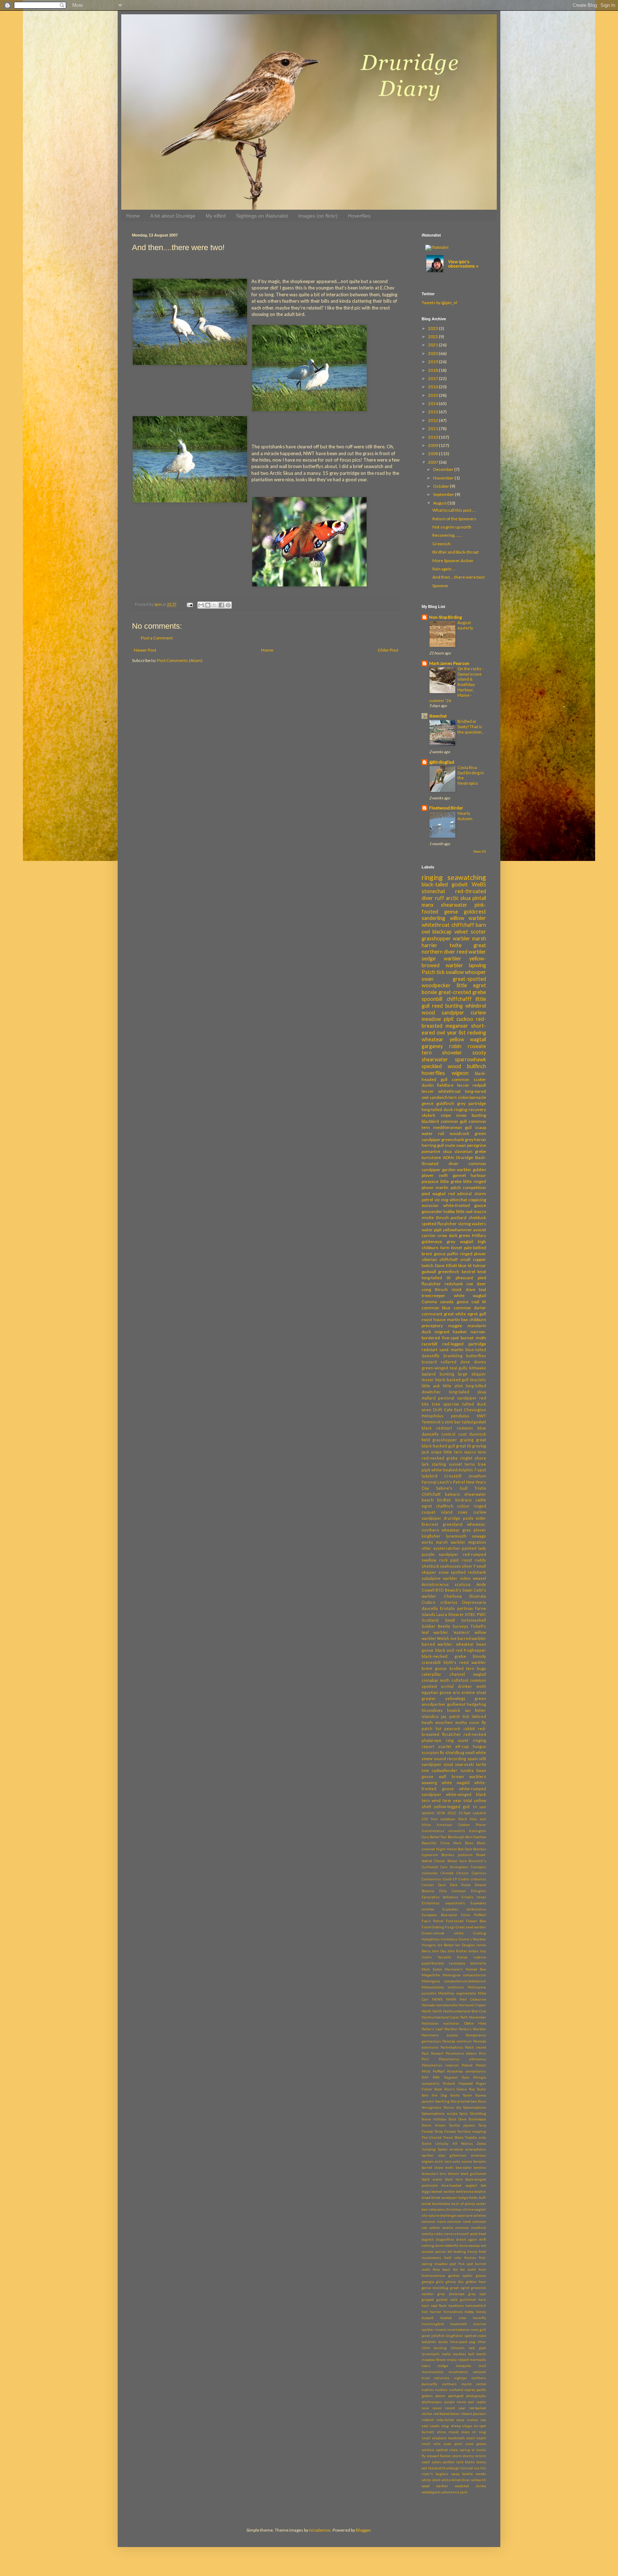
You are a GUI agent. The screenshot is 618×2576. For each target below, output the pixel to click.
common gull (454, 1121)
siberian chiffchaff (440, 1259)
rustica (472, 2420)
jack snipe (432, 1452)
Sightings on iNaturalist (262, 216)
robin (455, 1046)
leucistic (478, 1380)
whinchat (458, 1200)
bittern (453, 2174)
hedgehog (476, 1704)
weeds (481, 2474)
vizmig (464, 1224)
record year (455, 2408)
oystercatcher (447, 1548)
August (440, 503)
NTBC (470, 1614)
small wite (431, 2444)
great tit (463, 1446)
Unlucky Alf (446, 2144)
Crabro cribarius (440, 1602)
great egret (460, 2288)
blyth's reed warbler (465, 1662)
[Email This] (201, 605)
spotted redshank (468, 1572)
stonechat (433, 891)
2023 (433, 328)
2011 (433, 428)
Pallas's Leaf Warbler (440, 2029)
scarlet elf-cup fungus (462, 1746)
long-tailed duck (437, 1109)
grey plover (474, 1530)
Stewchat (438, 716)
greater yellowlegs (443, 1698)
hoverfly (479, 2318)
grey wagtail (460, 1241)
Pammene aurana (440, 2035)
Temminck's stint (437, 1422)
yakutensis (450, 2492)
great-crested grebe (462, 992)
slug (482, 2432)
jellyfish (438, 2336)
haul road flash (434, 2306)
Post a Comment (157, 638)
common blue (436, 1308)
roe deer (476, 1284)
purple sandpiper (440, 1554)
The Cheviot (432, 2137)
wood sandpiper (443, 1012)
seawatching (467, 877)
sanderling (433, 918)
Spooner (440, 586)
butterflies (476, 1356)
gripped (428, 2300)
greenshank (453, 1140)
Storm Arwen (434, 2125)
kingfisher (431, 1536)
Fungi (450, 1927)
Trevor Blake (453, 2137)
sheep (456, 2426)
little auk (431, 1386)
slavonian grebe (470, 1151)
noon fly (478, 1722)
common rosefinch (471, 2228)
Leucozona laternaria (468, 1963)
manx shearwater (445, 905)
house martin (447, 1319)
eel (483, 2246)
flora (436, 2270)
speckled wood (441, 1066)
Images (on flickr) (318, 216)
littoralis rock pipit (468, 2348)
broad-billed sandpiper (439, 2198)
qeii (471, 2402)
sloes (465, 2432)
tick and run (470, 2468)
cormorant (432, 1314)
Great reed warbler (471, 1927)
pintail (479, 898)
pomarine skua (437, 1151)
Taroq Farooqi (445, 2131)
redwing (477, 1033)
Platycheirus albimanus (462, 2059)
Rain (465, 2077)
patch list (431, 1728)
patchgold (456, 2396)
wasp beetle (462, 2474)
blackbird (430, 1121)
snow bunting (471, 1115)
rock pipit (449, 1560)
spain (473, 1759)
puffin (453, 1254)
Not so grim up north (452, 527)
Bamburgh (456, 1837)
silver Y (469, 1566)
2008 (433, 454)
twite (456, 945)
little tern (453, 1452)
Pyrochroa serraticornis (467, 2071)
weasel (479, 1578)
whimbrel (476, 1006)
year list (456, 1033)
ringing (432, 877)
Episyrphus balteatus (440, 1897)
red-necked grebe (440, 1458)
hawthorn (456, 2306)
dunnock (478, 1434)
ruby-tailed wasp (450, 2420)
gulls (463, 1368)
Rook (438, 2089)
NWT (481, 1416)
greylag (479, 1446)
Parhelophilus (452, 2047)
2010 (433, 437)
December (444, 469)
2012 (433, 420)
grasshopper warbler (446, 938)
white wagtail (470, 1296)
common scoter (469, 1079)
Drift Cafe (443, 1410)
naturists (442, 2378)
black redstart (437, 1428)
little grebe (451, 1181)
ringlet (466, 1458)
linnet (457, 1248)
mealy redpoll (458, 2360)
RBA (436, 2077)
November (444, 478)
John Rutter (457, 1951)
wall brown (451, 1776)
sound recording (450, 1759)
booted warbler (443, 2192)
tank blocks (466, 2462)
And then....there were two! (459, 577)
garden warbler (457, 1170)
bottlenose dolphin (471, 2192)
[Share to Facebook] (221, 605)
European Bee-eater (440, 1915)
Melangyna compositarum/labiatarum (454, 1981)
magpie (455, 1326)
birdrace (463, 1500)
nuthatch (456, 2390)
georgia (428, 2282)
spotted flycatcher (439, 1224)
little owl (464, 1211)
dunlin (428, 1085)
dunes (480, 1362)
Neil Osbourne (473, 1999)
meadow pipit (438, 1019)
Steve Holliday (434, 2119)
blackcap (442, 932)
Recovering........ (448, 535)
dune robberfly (447, 2246)
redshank (454, 1284)
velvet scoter (470, 932)
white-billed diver (456, 2480)
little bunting (434, 2348)
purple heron (455, 2402)
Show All (480, 851)
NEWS (437, 1999)
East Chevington (470, 1410)
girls (440, 2282)
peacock (452, 1728)
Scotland (430, 1620)
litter (482, 2342)
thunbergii (451, 2468)
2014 (433, 403)
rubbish (428, 2420)
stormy (468, 2456)
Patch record (475, 2047)
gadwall (429, 1272)
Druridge (465, 1157)
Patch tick (433, 972)
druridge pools (458, 1518)
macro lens (475, 1452)
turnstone (431, 1157)
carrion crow (434, 1235)
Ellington (479, 1891)
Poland (467, 2065)
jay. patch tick (455, 1716)
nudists (428, 2390)
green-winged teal (439, 1368)
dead (482, 2234)
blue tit (465, 1265)
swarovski (464, 1764)
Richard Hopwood (458, 2083)
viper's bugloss (435, 2474)
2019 (433, 362)
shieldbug (455, 1752)
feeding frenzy (465, 2252)
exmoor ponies (434, 2252)
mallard (429, 1398)
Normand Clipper (472, 2005)
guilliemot (456, 1704)
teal (482, 1289)
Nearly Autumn (465, 816)
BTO (440, 1590)
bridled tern (462, 1668)
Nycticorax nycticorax (440, 2023)
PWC (481, 1614)
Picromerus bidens (461, 2053)
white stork (431, 2480)
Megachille (431, 1975)
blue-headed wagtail (459, 2185)
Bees (469, 1843)
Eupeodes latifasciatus (464, 1909)
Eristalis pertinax (456, 1608)
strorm (480, 2456)
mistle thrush (435, 1218)
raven (437, 2408)
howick (454, 1710)
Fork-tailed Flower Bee (466, 1921)
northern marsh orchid (464, 2384)
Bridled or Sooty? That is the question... (470, 727)
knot (482, 1272)
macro (480, 1211)
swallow (455, 972)
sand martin (451, 1350)
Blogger (363, 2530)
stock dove (463, 1289)
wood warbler (435, 2486)
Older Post (388, 650)
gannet (459, 1175)
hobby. (469, 2312)
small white (475, 1752)
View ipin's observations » (463, 264)
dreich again (467, 2239)
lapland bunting (438, 1374)
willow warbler (468, 918)
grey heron (475, 1140)
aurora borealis (474, 2161)
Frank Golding (433, 1927)
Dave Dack (448, 1885)
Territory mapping (472, 2131)
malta (446, 2354)
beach (428, 1500)
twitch (428, 1265)
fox (455, 2270)
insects (441, 2330)
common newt (459, 2222)
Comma (429, 1302)
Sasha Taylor (461, 2095)
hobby (449, 1211)
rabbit (469, 1728)
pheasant (464, 1278)
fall (450, 2252)
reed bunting (447, 1006)
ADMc (449, 1157)
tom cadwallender (440, 1770)
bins (443, 2174)
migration (477, 1542)
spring (465, 2450)
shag (445, 2426)
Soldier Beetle (436, 1626)
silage (467, 2426)
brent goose (434, 1668)
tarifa (481, 1764)
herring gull (433, 1145)
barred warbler (472, 1638)
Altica (426, 1825)
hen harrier (431, 2312)
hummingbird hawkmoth (444, 2324)
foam (446, 2270)
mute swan (456, 1145)
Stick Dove (457, 2119)
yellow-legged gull (452, 1806)
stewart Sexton (439, 2456)
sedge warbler (442, 958)
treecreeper (433, 1296)
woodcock (459, 1133)
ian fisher (475, 1710)
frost (482, 2270)
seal (425, 2426)
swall (426, 2462)
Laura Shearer (450, 1614)
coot (462, 1434)
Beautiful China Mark (442, 1843)
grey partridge (472, 1103)
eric (457, 1692)
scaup (480, 1127)
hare (482, 2300)
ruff (440, 898)
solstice (428, 2450)
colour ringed (472, 1506)
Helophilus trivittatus (440, 1939)
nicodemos (320, 2530)
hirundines (432, 1710)
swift (443, 1175)
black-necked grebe (444, 1656)
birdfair (444, 1500)
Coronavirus (431, 1879)
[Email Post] (189, 604)
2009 (433, 445)
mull (482, 2366)
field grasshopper (439, 1440)
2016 (433, 387)
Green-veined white (443, 1933)
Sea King (443, 2101)
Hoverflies (359, 216)
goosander (432, 1211)
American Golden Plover (461, 1825)
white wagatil (456, 1783)
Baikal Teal (438, 1837)
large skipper (472, 1374)
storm (457, 2456)
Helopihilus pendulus (445, 1416)
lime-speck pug (463, 2342)
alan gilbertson (453, 2155)
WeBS (479, 884)
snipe (446, 1115)
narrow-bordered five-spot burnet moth (454, 1335)
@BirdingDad (442, 762)
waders (479, 1224)
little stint (453, 1386)
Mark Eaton (432, 1969)
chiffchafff (459, 999)
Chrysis (462, 1873)
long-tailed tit (436, 1278)
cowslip (427, 2234)
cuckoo (465, 1019)
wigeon (460, 1073)
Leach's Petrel (451, 1482)
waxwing (429, 1783)
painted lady (474, 1548)
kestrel (469, 1272)
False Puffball (474, 1915)
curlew (478, 1012)
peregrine (477, 1145)
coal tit (479, 1302)
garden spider (460, 2276)
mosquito (463, 2366)
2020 (433, 353)
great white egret (461, 1314)
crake (438, 2234)
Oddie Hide (475, 2023)
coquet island (437, 1512)
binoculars (430, 2174)
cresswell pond (465, 2234)
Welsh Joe (447, 1638)
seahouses (450, 1566)
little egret (471, 985)
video (465, 1578)
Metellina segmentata (457, 1993)
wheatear (433, 1039)
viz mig (442, 1200)
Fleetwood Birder (446, 808)
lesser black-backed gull (445, 1380)
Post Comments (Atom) (180, 660)
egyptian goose (436, 1692)
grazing (467, 1440)
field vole (453, 2258)
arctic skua (458, 898)
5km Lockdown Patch (449, 1819)
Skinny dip (452, 2107)
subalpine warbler (440, 1578)
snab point (453, 2444)
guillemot (468, 2300)
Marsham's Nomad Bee (465, 1969)
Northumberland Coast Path (445, 2017)
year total (463, 1800)
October (442, 486)
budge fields (468, 2198)
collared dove (455, 1362)
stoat (448, 1764)
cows (463, 1512)
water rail (433, 1133)
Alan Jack (478, 1819)
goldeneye (432, 1241)
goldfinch (445, 1103)
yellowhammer (457, 1230)
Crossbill (453, 1476)
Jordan (473, 1951)
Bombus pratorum (457, 1855)
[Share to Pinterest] (228, 605)
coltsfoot (460, 1680)
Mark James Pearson (449, 663)
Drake (466, 1885)
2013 (433, 412)
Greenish (442, 544)
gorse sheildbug (435, 2288)
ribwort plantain (474, 2414)
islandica (430, 1716)
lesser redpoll (472, 1085)
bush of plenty (463, 2204)
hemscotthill (476, 2306)
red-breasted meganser (454, 1022)
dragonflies (445, 2239)
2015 (433, 395)
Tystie (426, 2144)
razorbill (430, 1344)
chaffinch (445, 1506)
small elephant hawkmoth (443, 2438)
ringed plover (473, 1254)
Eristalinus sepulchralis (443, 1903)
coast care (465, 2215)
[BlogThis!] (208, 605)
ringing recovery (470, 1109)
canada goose (454, 1302)
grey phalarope (451, 2294)
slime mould (448, 2432)
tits (483, 2468)
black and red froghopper (461, 1650)
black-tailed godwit (445, 884)
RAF (425, 2077)
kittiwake (478, 1368)
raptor (481, 2402)
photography (476, 2396)
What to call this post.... (454, 510)
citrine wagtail (475, 2209)
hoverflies (433, 1073)
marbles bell (463, 2354)
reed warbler (471, 952)
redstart (430, 1350)
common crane (434, 2222)
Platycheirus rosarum (440, 2065)
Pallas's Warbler (472, 2029)
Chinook (447, 1873)
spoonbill (432, 999)
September (444, 494)
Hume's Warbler (472, 1939)
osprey (470, 2390)
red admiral (460, 1194)
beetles (480, 2168)
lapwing (477, 965)
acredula (456, 2149)
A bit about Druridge (173, 216)
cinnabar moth (436, 1680)
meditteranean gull (453, 1127)
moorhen (444, 1722)
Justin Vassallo (436, 1957)
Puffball (439, 2071)
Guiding (480, 1933)
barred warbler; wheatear (448, 1644)
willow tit (479, 2480)
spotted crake (447, 2450)
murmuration (433, 2372)
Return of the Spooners (454, 519)
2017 (433, 378)
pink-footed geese (454, 908)
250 (425, 1819)
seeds (435, 2426)
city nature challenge (439, 2215)
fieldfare (445, 1085)
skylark (428, 1115)
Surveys (460, 1626)
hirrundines (453, 2312)
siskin (463, 1097)
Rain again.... (444, 569)
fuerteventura (433, 2276)
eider (481, 1518)
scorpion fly (433, 1752)
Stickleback (477, 2119)
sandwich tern (443, 1097)
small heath (476, 2438)
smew (427, 1759)
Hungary (429, 1945)
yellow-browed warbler (454, 962)
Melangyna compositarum (464, 1975)
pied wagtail (434, 1194)
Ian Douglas (465, 1945)
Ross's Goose (455, 2089)
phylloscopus (432, 2402)
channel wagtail (468, 1674)
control (448, 1434)
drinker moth (472, 1686)
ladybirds (429, 2342)
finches (470, 2258)
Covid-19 (450, 1879)
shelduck (477, 1218)
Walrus (467, 2144)
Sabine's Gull (452, 1488)
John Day (439, 1951)
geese (481, 2276)
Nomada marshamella (440, 2005)
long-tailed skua (467, 1392)
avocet (480, 1230)
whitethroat (436, 925)
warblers (478, 1776)
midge (443, 2366)
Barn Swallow (476, 1837)
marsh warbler (451, 1542)
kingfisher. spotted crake (466, 2336)
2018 (433, 370)
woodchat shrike (470, 2486)
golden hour (476, 2282)
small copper (473, 1259)
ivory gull (479, 2330)
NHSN (451, 1999)
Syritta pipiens (462, 2125)
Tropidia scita (475, 2137)
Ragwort (451, 2077)
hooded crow (453, 2318)
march (481, 2354)
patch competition (468, 1187)
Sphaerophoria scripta (440, 2114)
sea (483, 2420)
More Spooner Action (453, 561)
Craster (428, 1885)
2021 (433, 345)
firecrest (430, 1524)
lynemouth (431, 2354)
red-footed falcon (447, 2414)
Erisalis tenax (474, 1897)
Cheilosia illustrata (465, 1596)
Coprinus (479, 1873)
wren (426, 1410)
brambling (453, 1356)
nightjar (460, 2378)
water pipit (432, 1230)
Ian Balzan (446, 1945)
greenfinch (449, 1272)
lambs (443, 2342)
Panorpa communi (457, 2041)
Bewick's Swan (459, 1590)
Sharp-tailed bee (464, 2101)
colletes (480, 2215)
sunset (455, 1464)
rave (425, 2408)
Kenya (462, 1957)
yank (464, 2492)
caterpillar (431, 1674)
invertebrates (459, 2330)
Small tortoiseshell (465, 1620)
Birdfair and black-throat (455, 552)
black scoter (432, 2179)
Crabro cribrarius (472, 1879)
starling (439, 1464)
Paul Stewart (433, 2053)
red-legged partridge (464, 1344)
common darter (470, 1308)
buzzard (429, 1362)
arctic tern (443, 2161)
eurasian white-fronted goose (454, 1205)
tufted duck (474, 1404)
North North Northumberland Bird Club (454, 2011)
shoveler (452, 1053)
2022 (433, 337)
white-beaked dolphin (452, 1470)
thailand (435, 2468)
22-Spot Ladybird (472, 1813)
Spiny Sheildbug (473, 2114)
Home (133, 216)
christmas (454, 2209)
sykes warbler (443, 2462)
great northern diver (454, 949)
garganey (432, 1046)
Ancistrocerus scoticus (446, 1584)
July (483, 1951)
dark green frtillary (468, 1235)
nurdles (441, 2390)
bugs (481, 1668)
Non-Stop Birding (445, 617)
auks (457, 2161)
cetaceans (437, 2209)
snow (443, 1572)
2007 (433, 462)
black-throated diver (454, 1160)
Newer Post (145, 650)
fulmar (480, 1265)
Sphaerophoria (475, 2107)
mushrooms (458, 2372)
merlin (442, 1187)
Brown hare (457, 1861)
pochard (458, 1218)
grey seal (477, 2294)
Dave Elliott (446, 1265)
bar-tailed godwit (470, 1422)
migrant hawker (451, 1332)
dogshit (428, 2239)
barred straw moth (438, 2168)
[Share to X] (215, 605)
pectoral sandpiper (457, 1398)
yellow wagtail (468, 1039)
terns (470, 1464)
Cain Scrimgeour (454, 1867)
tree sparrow (446, 1404)
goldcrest (475, 912)
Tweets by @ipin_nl (439, 303)
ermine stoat (474, 1692)
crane (448, 2234)
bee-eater (464, 2168)
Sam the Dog (434, 2095)
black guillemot (473, 2174)
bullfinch (477, 1066)
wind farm (441, 1800)
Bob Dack (465, 1849)
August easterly (465, 625)
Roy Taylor (477, 2089)
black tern (454, 2179)
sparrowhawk (470, 1059)
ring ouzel (457, 1740)
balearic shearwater (466, 1494)
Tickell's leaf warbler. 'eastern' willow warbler (454, 1632)
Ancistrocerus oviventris (443, 1831)
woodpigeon (431, 2492)
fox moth (468, 2270)
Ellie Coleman (453, 1891)
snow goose (476, 2444)
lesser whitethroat (441, 1091)
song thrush (435, 1289)
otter (426, 1548)
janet (426, 2336)
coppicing (477, 1200)
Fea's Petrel (433, 1921)
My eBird (216, 216)
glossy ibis (455, 2282)
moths (461, 1722)
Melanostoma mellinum (443, 1987)
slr (474, 2432)
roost (467, 1560)
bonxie (429, 992)
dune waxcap (470, 2246)
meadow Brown (434, 2360)
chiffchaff (463, 925)
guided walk (447, 2300)
